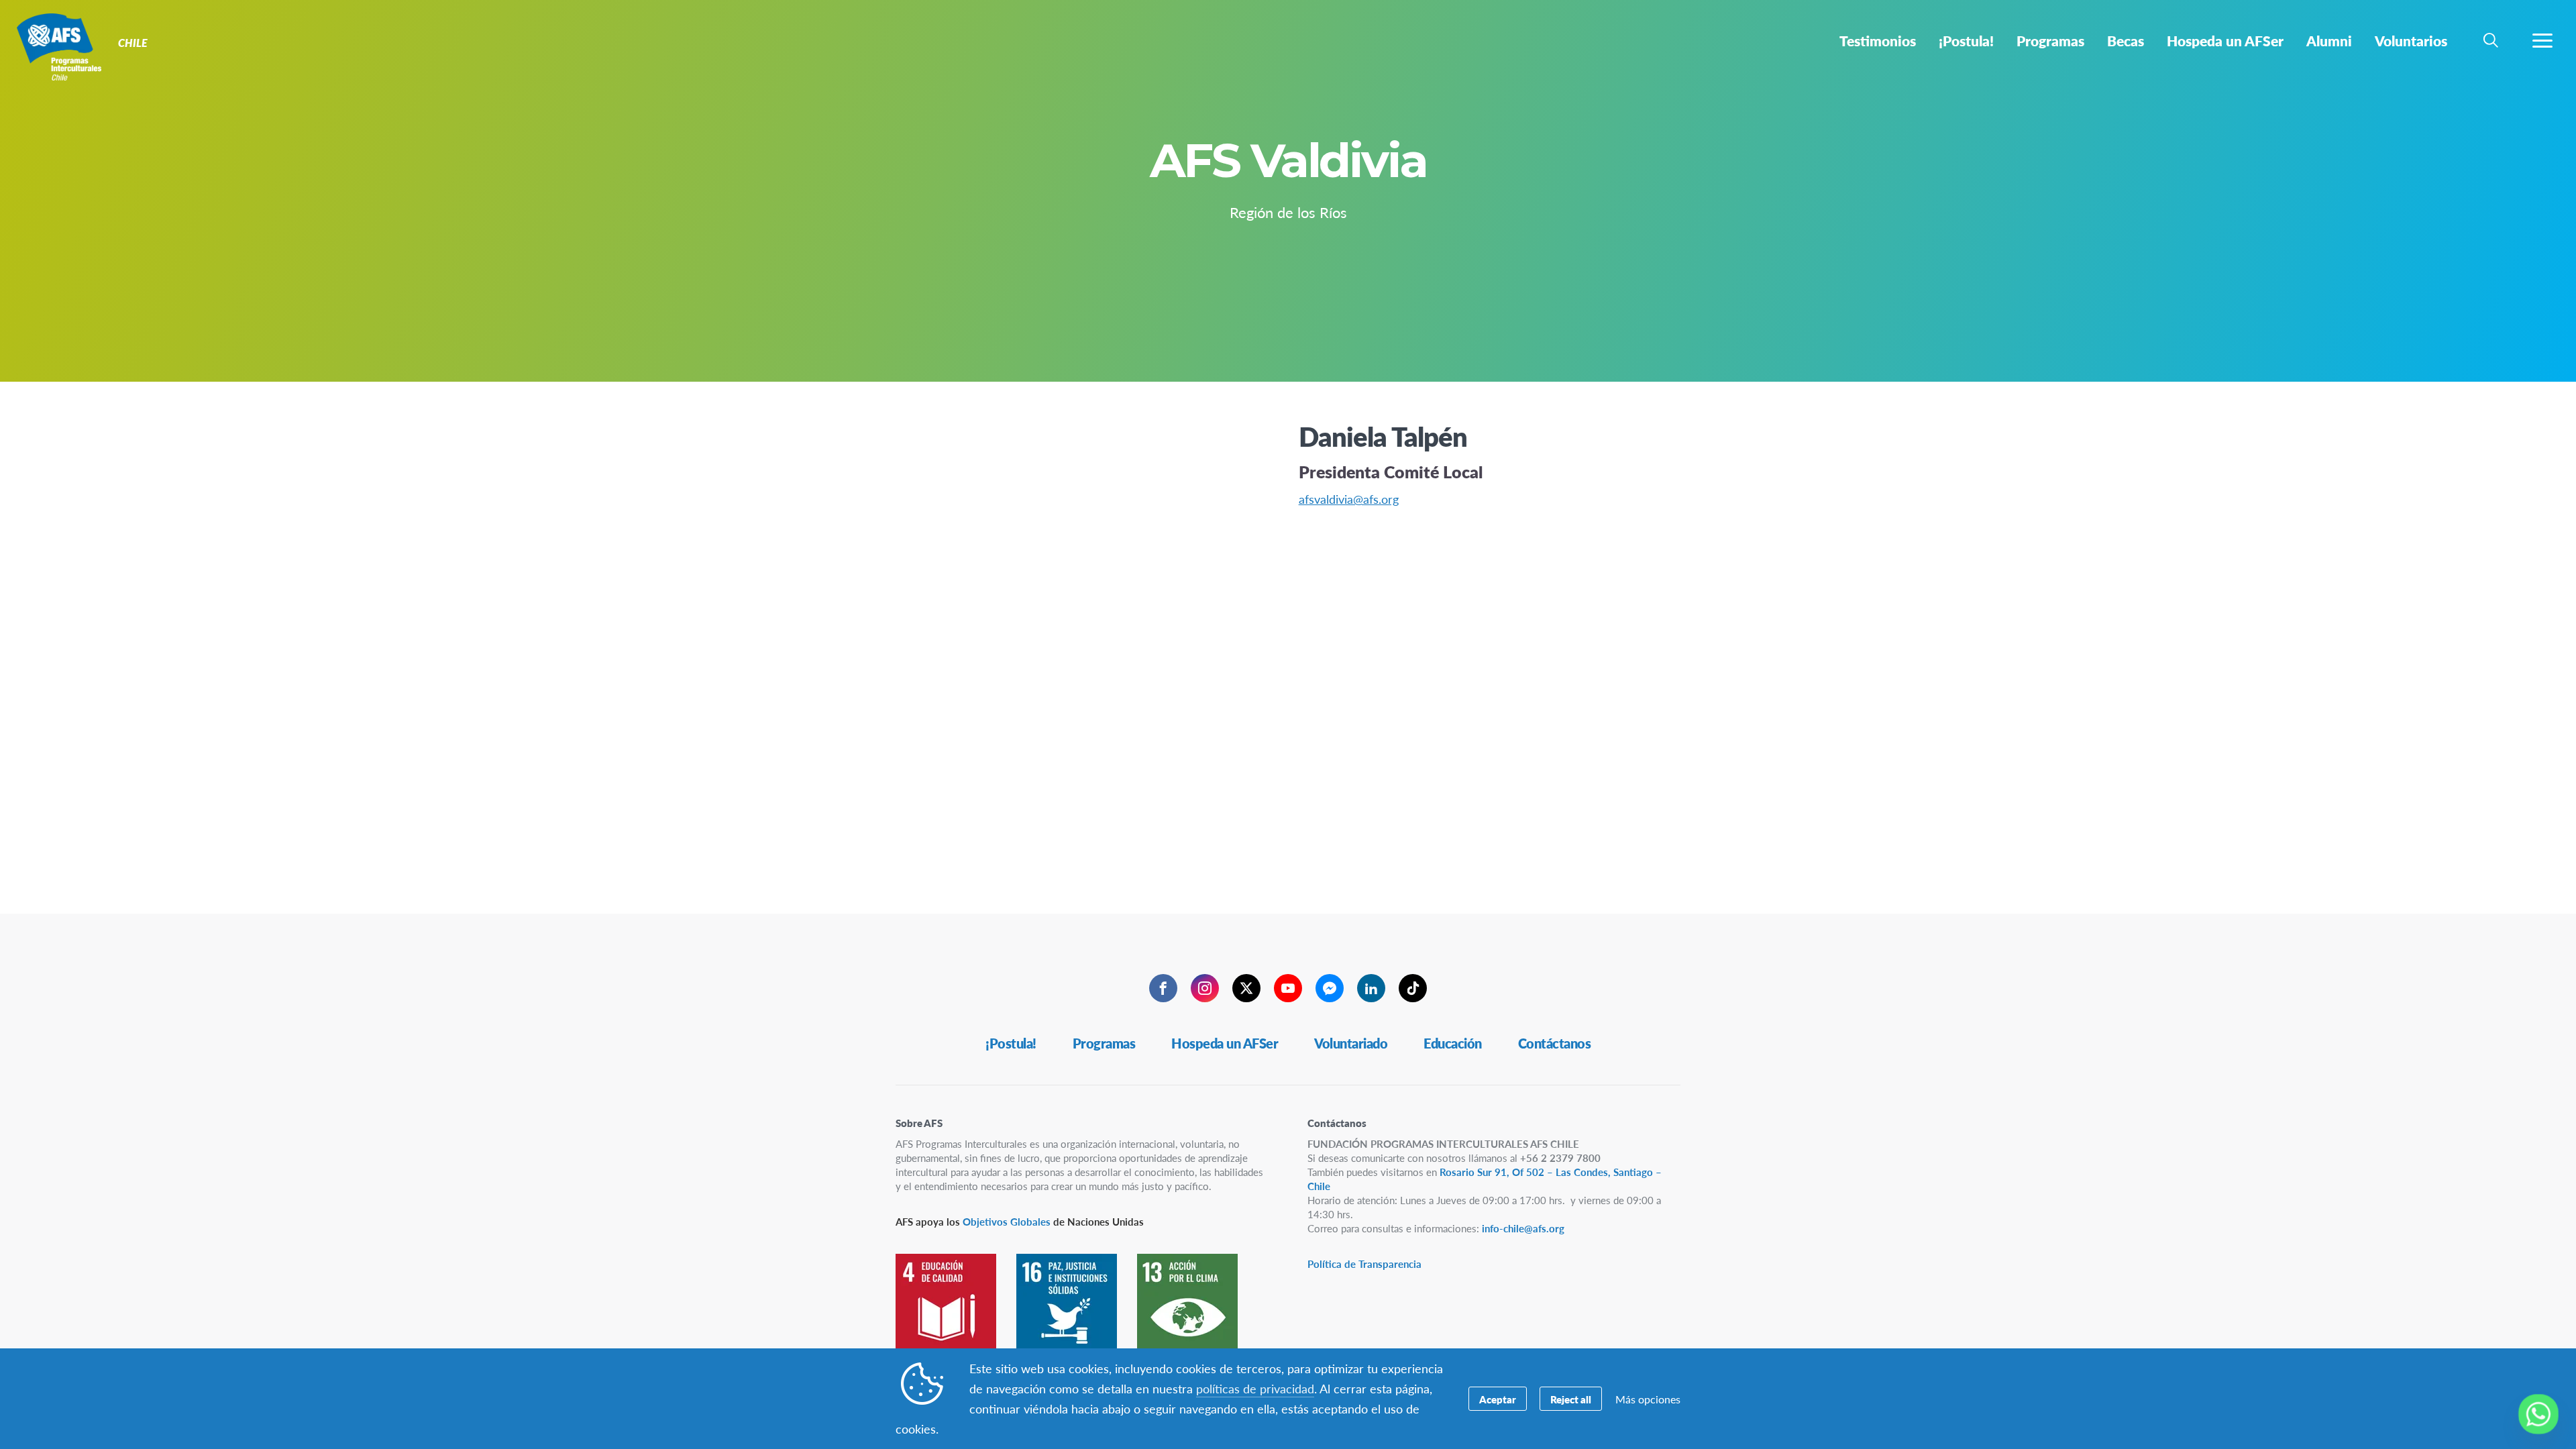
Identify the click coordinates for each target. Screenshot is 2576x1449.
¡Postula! (1011, 1043)
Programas (1104, 1043)
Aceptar (1498, 1399)
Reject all (1571, 1399)
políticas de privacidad (1255, 1388)
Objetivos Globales (1007, 1221)
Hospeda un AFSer (1225, 1043)
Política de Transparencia (1364, 1264)
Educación (1453, 1043)
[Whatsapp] (2538, 1414)
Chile (59, 46)
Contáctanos (1555, 1043)
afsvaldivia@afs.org (1349, 499)
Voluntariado (1351, 1043)
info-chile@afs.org (1523, 1228)
